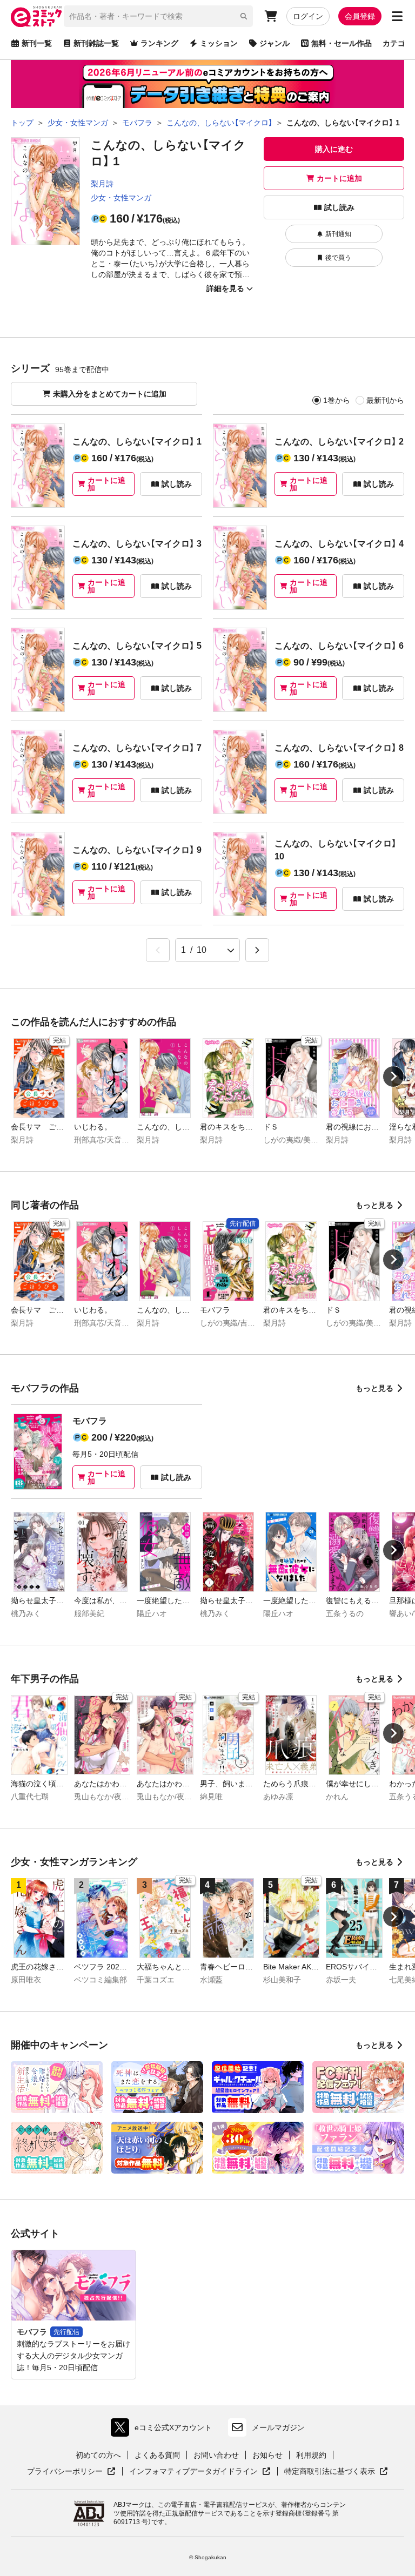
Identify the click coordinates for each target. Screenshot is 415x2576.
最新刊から (385, 400)
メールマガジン (278, 2427)
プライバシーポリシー (71, 2472)
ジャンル (275, 43)
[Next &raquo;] (257, 950)
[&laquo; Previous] (158, 950)
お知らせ (267, 2455)
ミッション (219, 43)
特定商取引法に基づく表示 (336, 2472)
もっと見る (374, 1205)
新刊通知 (338, 234)
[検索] (244, 16)
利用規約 (311, 2455)
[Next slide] (393, 1077)
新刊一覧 (37, 43)
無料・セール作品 (342, 43)
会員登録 (360, 16)
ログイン (308, 16)
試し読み (339, 207)
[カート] (271, 16)
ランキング (159, 43)
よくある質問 (157, 2455)
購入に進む (334, 149)
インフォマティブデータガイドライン (193, 2472)
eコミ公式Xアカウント (164, 2430)
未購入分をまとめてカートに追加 (110, 394)
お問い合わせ (216, 2455)
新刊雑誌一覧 (96, 43)
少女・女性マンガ (121, 198)
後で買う (338, 258)
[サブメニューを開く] (397, 16)
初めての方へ (98, 2455)
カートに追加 (339, 178)
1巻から (337, 400)
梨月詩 (102, 184)
